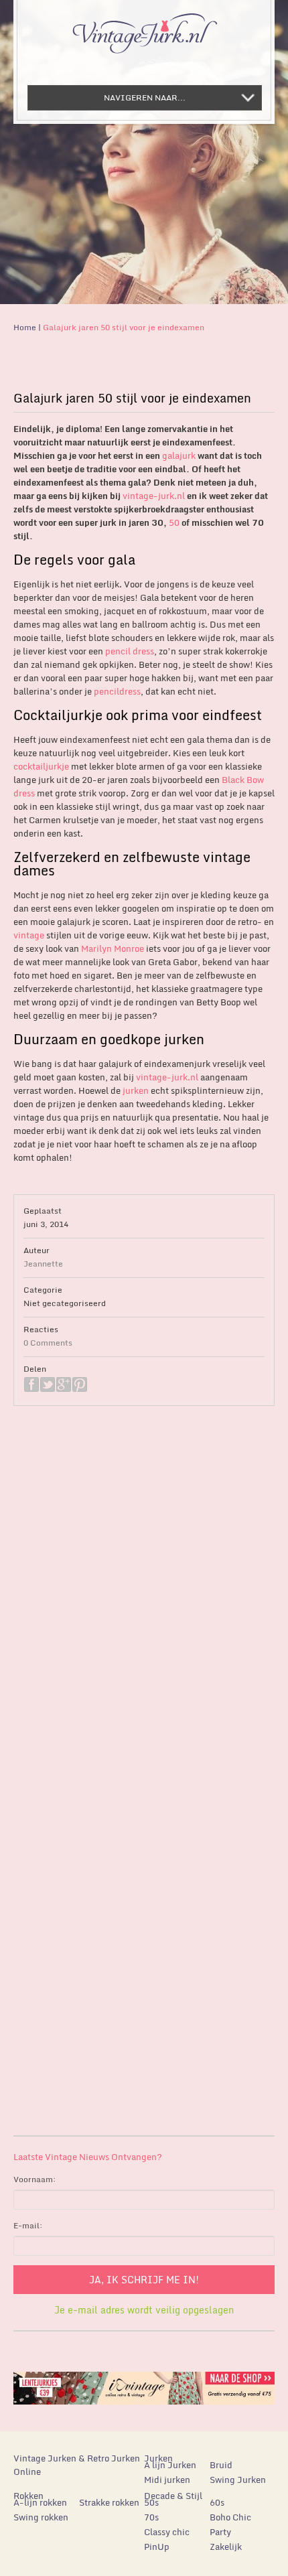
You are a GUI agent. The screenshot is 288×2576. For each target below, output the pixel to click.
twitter (48, 1384)
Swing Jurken (238, 2480)
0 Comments (48, 1343)
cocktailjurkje (41, 766)
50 (174, 522)
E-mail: (28, 2225)
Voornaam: (35, 2179)
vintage (29, 935)
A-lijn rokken (40, 2502)
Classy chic (167, 2532)
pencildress (117, 691)
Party (220, 2532)
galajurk (179, 455)
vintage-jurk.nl (154, 496)
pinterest (80, 1384)
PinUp (157, 2547)
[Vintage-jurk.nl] (144, 27)
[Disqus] (144, 1603)
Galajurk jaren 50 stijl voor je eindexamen (124, 327)
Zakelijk (226, 2547)
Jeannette (43, 1264)
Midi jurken (167, 2480)
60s (217, 2502)
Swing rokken (41, 2517)
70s (151, 2517)
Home (25, 327)
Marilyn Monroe (113, 948)
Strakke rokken (109, 2502)
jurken (136, 1090)
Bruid (221, 2465)
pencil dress (129, 651)
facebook (31, 1384)
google (64, 1384)
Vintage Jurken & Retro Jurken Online (77, 2465)
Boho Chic (230, 2517)
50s (151, 2502)
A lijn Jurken (170, 2465)
